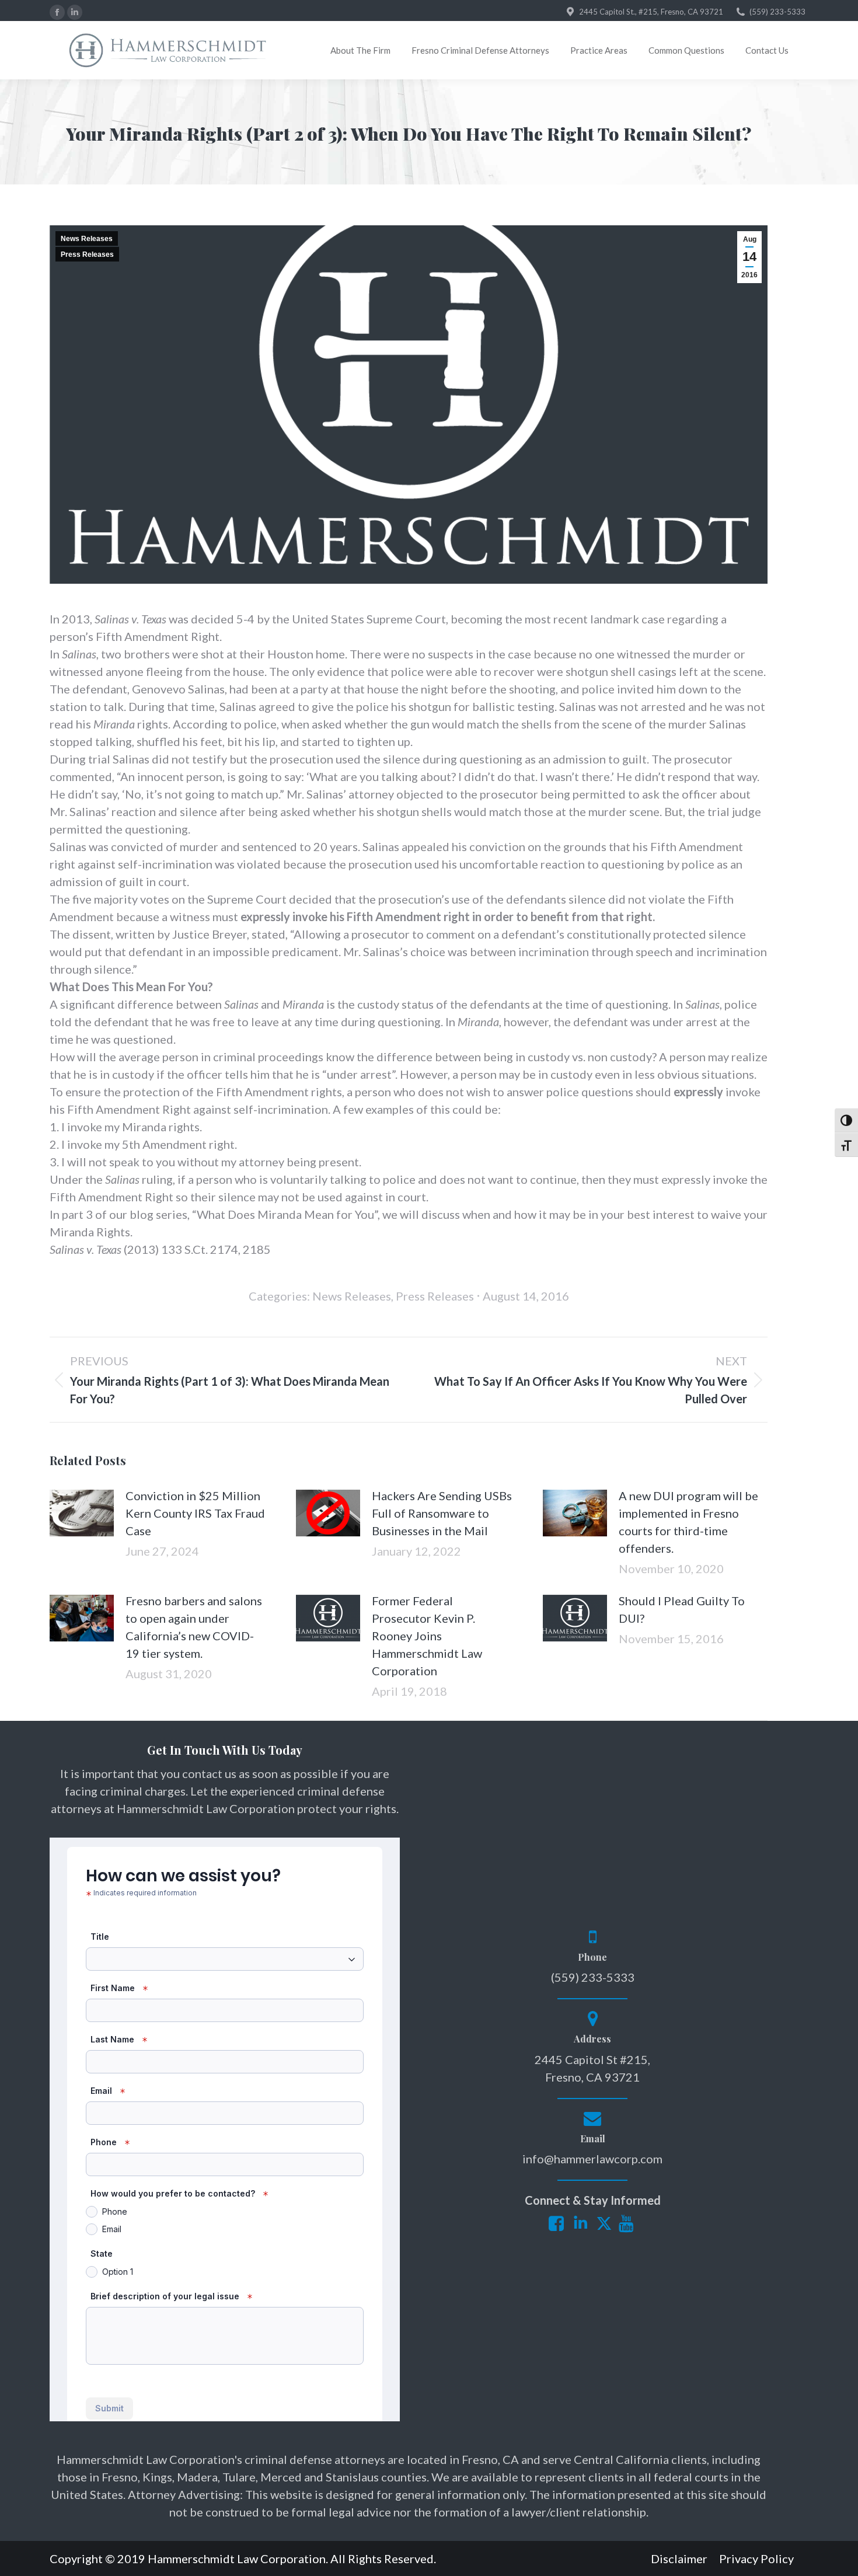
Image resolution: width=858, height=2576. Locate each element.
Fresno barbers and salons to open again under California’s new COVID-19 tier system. (194, 1627)
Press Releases (87, 255)
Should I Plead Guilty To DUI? (682, 1609)
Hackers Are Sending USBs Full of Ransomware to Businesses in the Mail (442, 1513)
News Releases (87, 239)
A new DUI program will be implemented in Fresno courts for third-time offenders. (688, 1522)
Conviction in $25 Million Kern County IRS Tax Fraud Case (195, 1513)
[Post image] (82, 1513)
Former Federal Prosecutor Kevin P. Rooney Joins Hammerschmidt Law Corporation (427, 1636)
